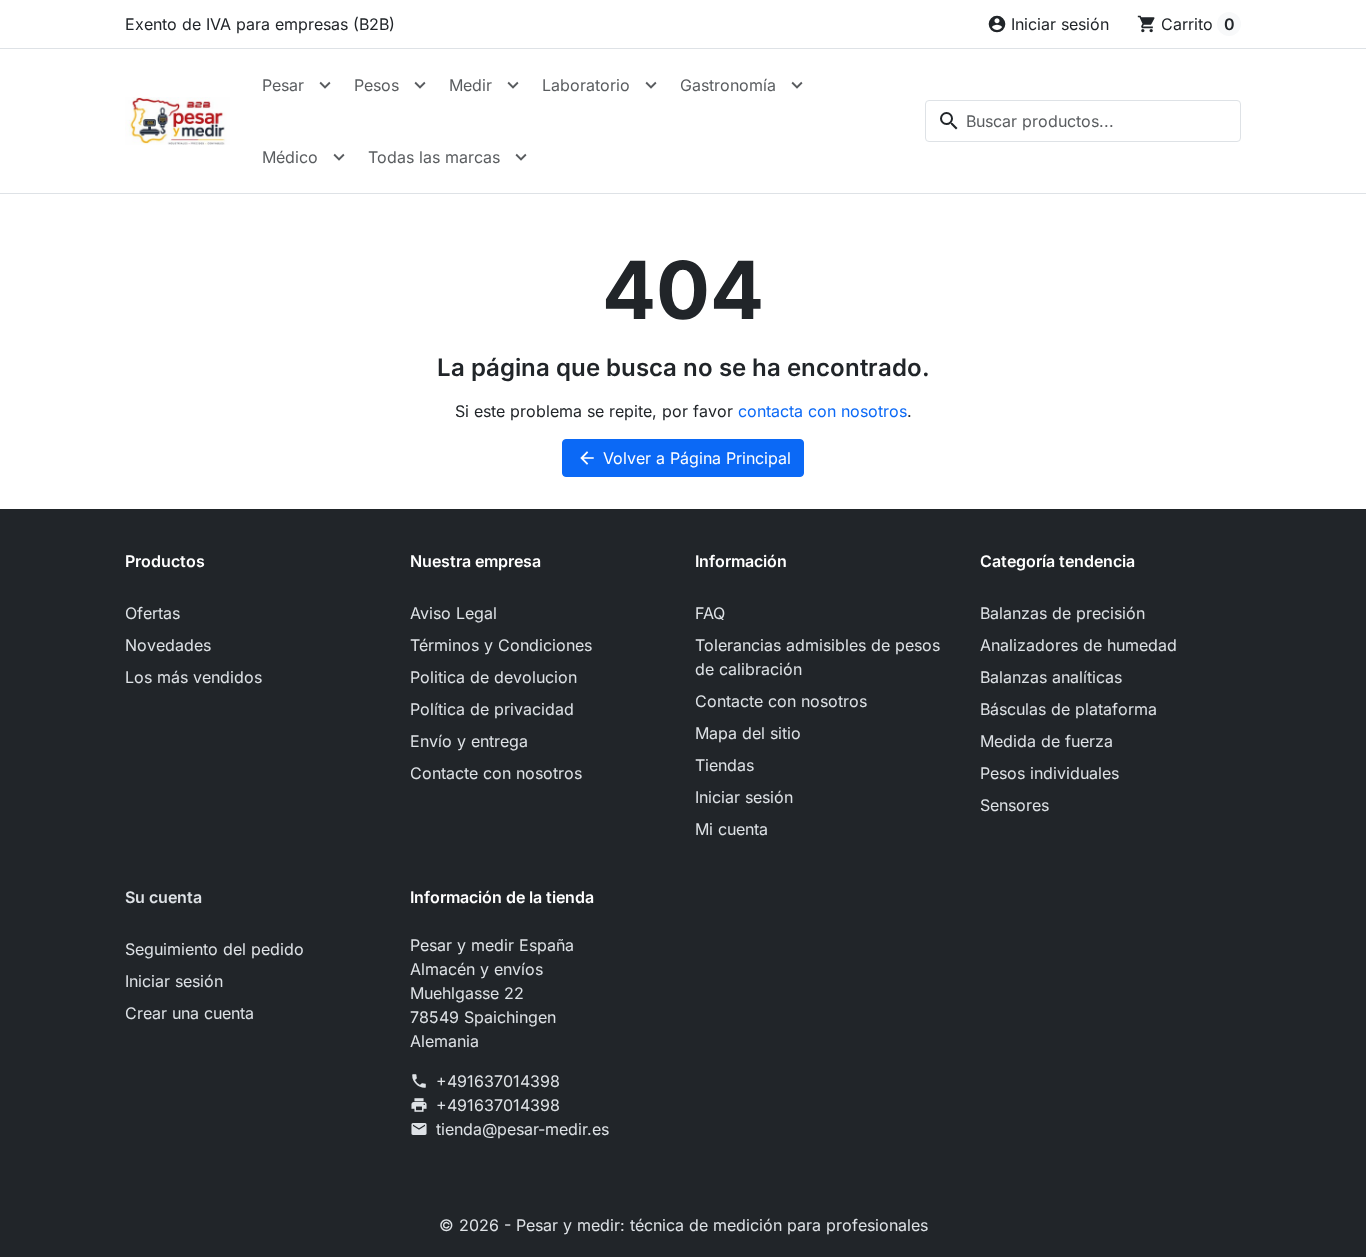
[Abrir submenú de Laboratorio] (651, 85)
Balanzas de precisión (1062, 613)
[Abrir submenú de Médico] (339, 157)
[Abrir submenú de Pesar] (325, 85)
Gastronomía (728, 85)
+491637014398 (498, 1081)
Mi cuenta (731, 829)
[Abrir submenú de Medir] (513, 85)
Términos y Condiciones (501, 645)
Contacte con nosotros (496, 773)
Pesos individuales (1049, 773)
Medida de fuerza (1046, 741)
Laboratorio (586, 85)
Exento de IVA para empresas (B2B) (260, 24)
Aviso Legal (453, 613)
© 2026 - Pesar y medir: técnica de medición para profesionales (683, 1225)
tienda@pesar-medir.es (522, 1129)
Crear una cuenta (189, 1013)
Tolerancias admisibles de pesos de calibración (817, 657)
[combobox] (1083, 121)
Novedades (168, 645)
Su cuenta (163, 897)
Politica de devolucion (493, 677)
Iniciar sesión (744, 797)
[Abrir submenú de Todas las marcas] (521, 157)
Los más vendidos (193, 677)
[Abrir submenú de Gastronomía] (797, 85)
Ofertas (152, 613)
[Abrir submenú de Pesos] (420, 85)
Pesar (283, 85)
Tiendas (724, 765)
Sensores (1014, 805)
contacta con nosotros (822, 411)
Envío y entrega (469, 741)
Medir (470, 85)
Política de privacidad (492, 709)
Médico (290, 157)
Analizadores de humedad (1078, 645)
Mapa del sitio (748, 733)
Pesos (376, 85)
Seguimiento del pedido (214, 949)
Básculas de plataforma (1068, 709)
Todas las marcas (434, 157)
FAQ (710, 613)
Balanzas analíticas (1051, 677)
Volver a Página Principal (684, 458)
